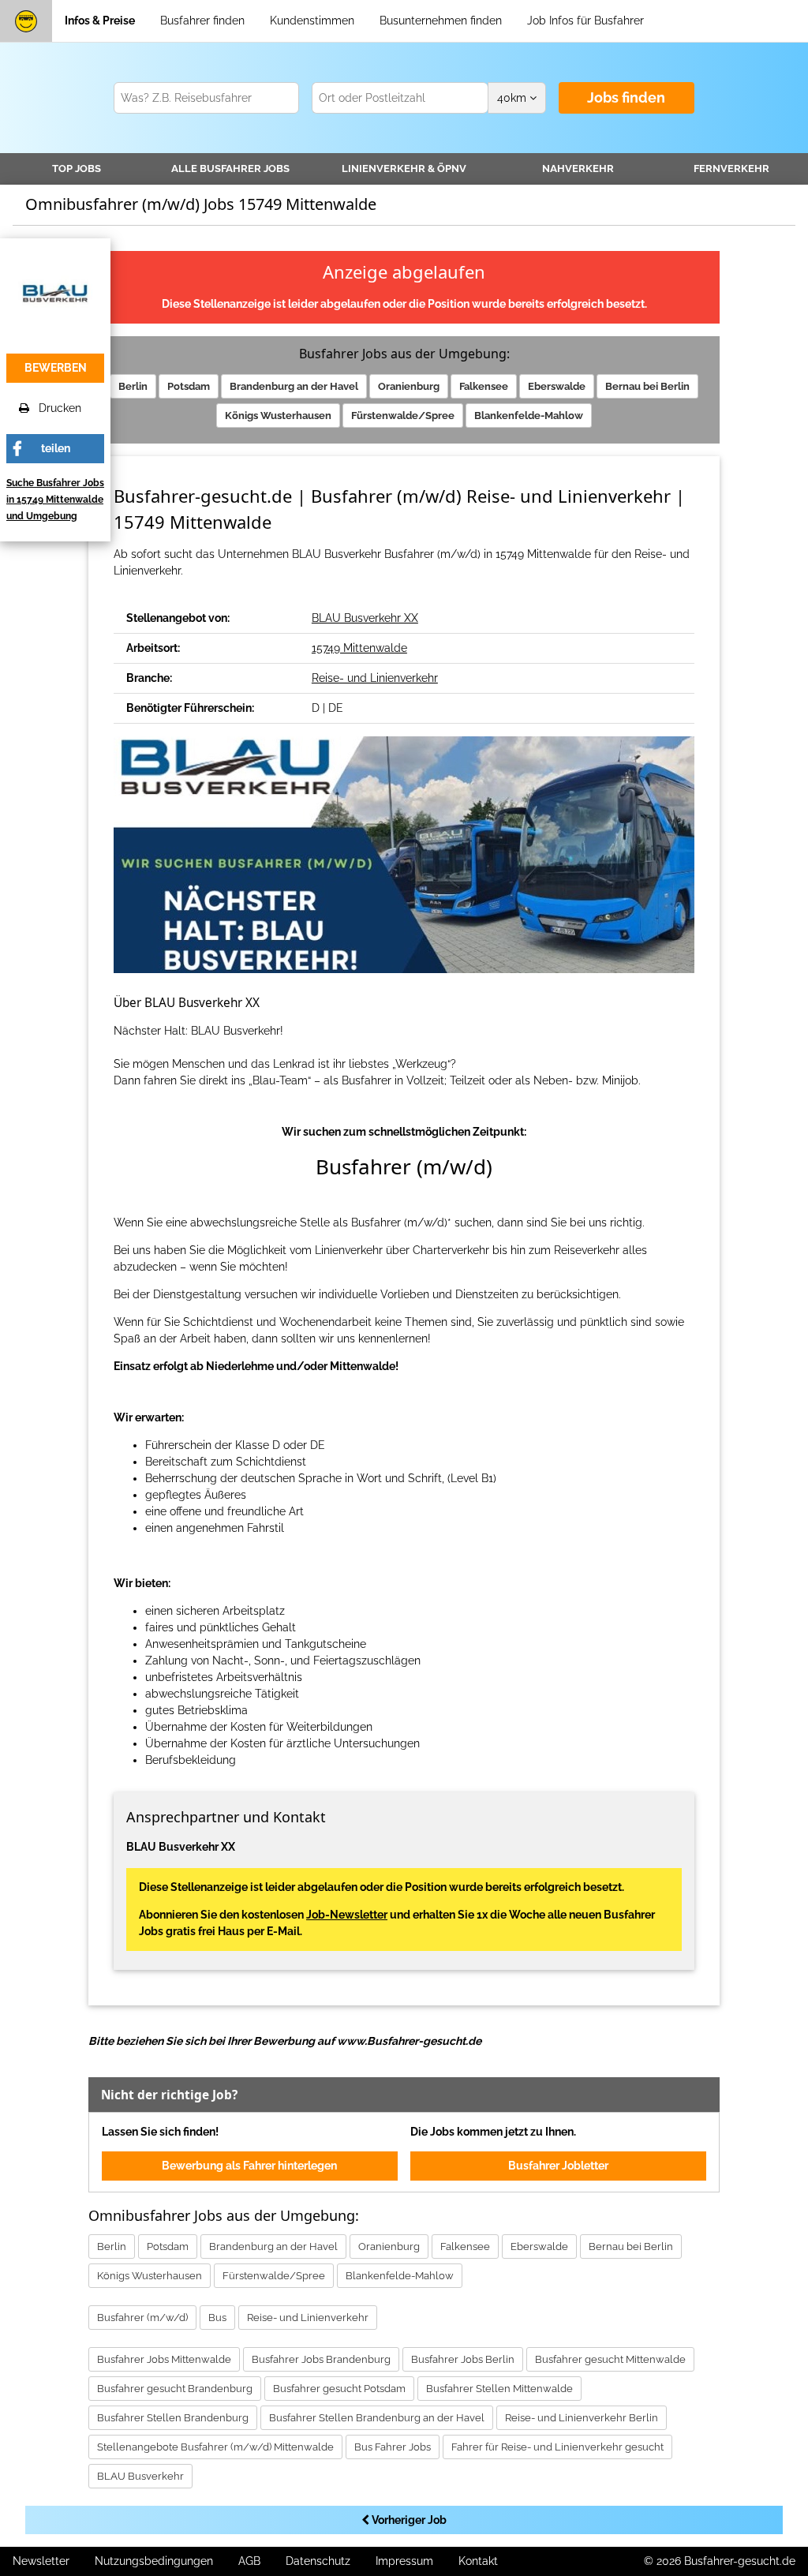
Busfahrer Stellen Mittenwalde (499, 2389)
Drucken (55, 408)
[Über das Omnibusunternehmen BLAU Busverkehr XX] (55, 292)
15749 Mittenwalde (359, 648)
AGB (249, 2561)
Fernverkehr (731, 168)
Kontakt (478, 2561)
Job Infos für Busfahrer (585, 21)
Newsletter (41, 2561)
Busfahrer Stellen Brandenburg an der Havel (377, 2418)
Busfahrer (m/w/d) (142, 2318)
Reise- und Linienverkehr (375, 678)
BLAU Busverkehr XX (365, 618)
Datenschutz (318, 2561)
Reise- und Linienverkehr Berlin (582, 2418)
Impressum (404, 2561)
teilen (56, 448)
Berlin (133, 386)
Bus (217, 2318)
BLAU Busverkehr (140, 2476)
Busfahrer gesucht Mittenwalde (610, 2359)
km (513, 98)
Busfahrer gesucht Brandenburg (175, 2389)
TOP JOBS (77, 168)
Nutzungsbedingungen (154, 2561)
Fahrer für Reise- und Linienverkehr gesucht (557, 2447)
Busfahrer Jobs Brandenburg (321, 2359)
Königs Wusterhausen (278, 416)
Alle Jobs (230, 168)
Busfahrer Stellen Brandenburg (173, 2418)
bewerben (56, 368)
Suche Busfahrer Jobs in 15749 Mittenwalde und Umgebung (55, 500)
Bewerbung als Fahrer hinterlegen (249, 2166)
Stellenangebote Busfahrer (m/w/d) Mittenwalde (215, 2447)
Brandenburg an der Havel (294, 386)
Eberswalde (557, 386)
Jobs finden (626, 97)
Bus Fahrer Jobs (393, 2447)
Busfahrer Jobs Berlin (463, 2359)
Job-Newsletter (347, 1915)
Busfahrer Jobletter (558, 2166)
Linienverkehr (404, 168)
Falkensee (484, 386)
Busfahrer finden (202, 21)
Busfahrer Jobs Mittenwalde (164, 2359)
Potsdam (189, 386)
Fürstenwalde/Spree (403, 416)
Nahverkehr (578, 168)
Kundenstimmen (312, 21)
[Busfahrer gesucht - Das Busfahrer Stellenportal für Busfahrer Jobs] (26, 21)
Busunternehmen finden (441, 21)
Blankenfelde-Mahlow (529, 416)
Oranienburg (409, 386)
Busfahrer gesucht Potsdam (339, 2389)
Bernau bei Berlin (647, 386)
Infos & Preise (100, 21)
